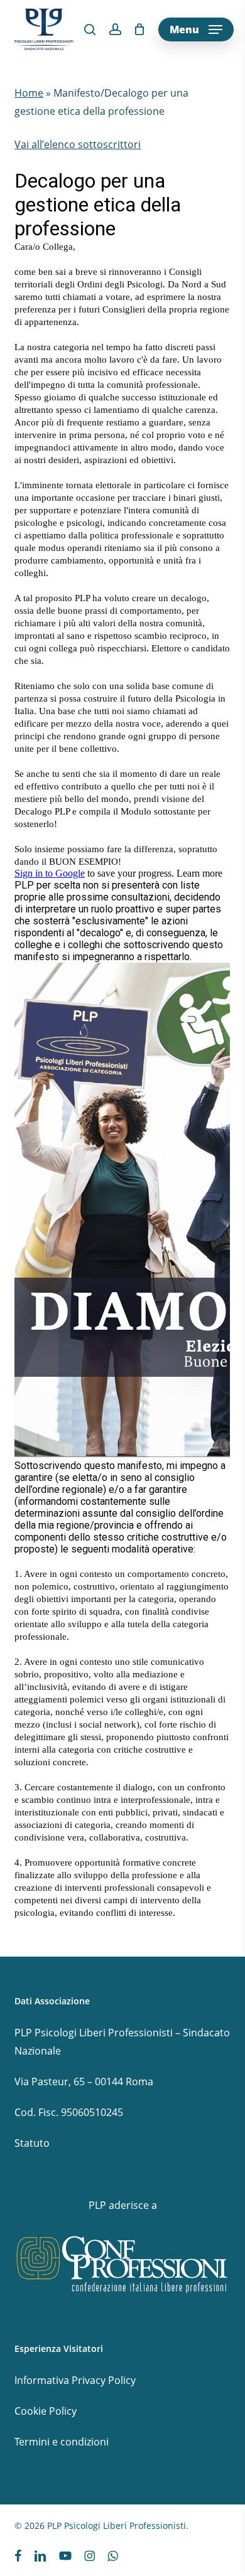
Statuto (32, 2143)
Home (29, 93)
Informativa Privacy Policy (75, 2380)
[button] (196, 29)
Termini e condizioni (62, 2442)
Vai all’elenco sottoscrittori (78, 144)
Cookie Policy (46, 2411)
